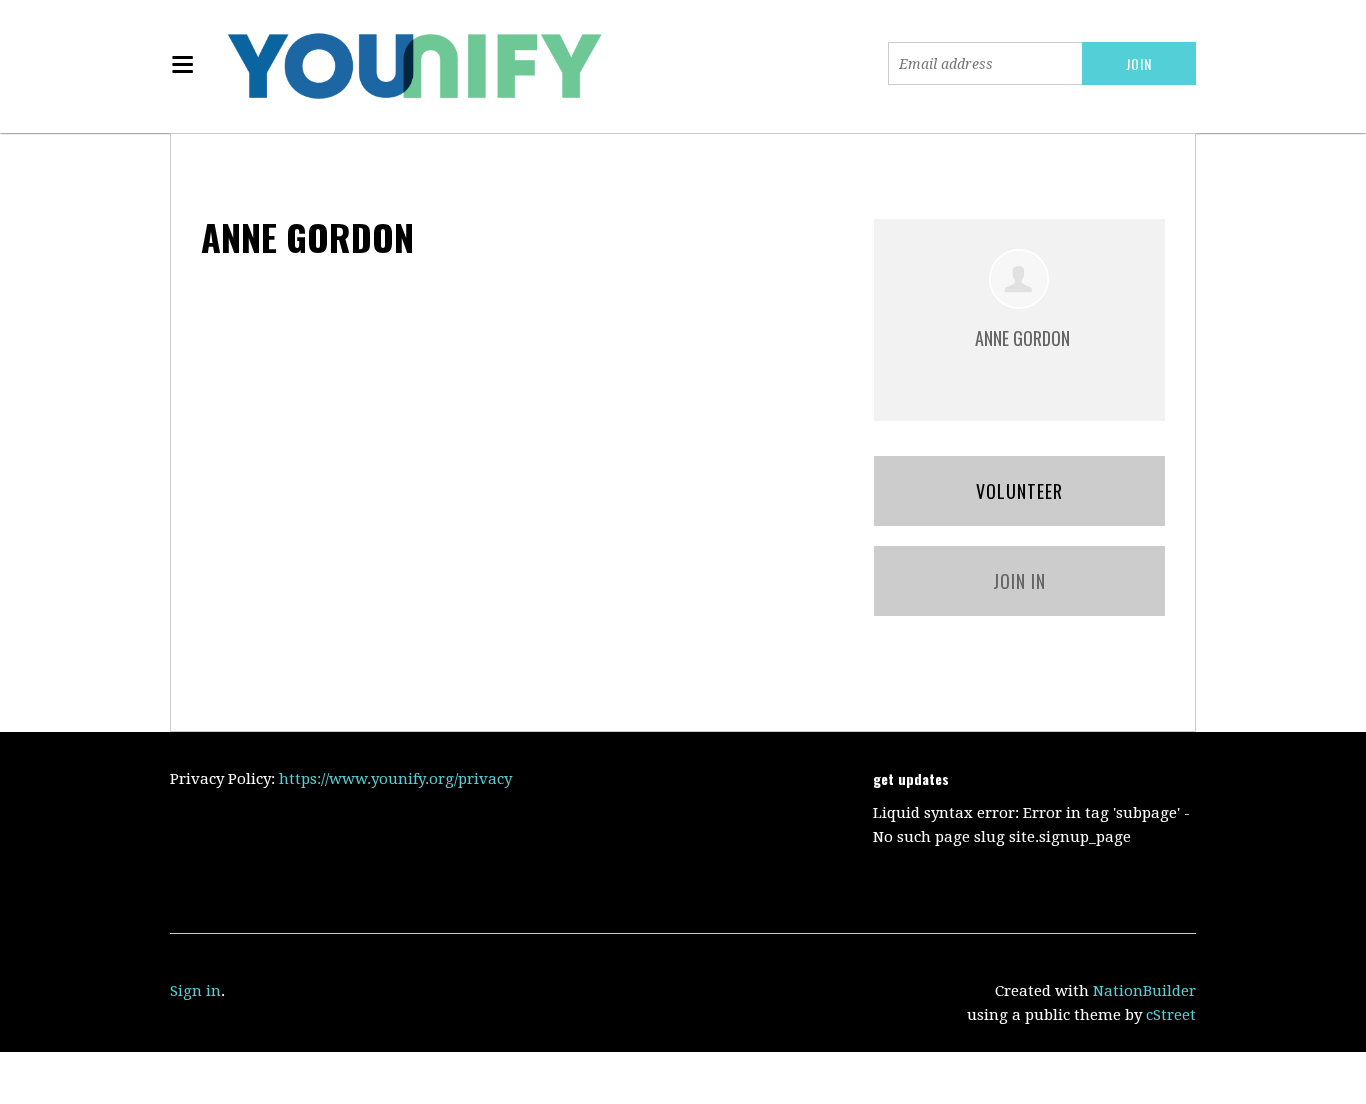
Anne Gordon (1022, 338)
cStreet (1171, 1015)
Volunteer (1019, 491)
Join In (1019, 581)
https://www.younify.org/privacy (395, 779)
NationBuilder (1144, 991)
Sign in (195, 991)
